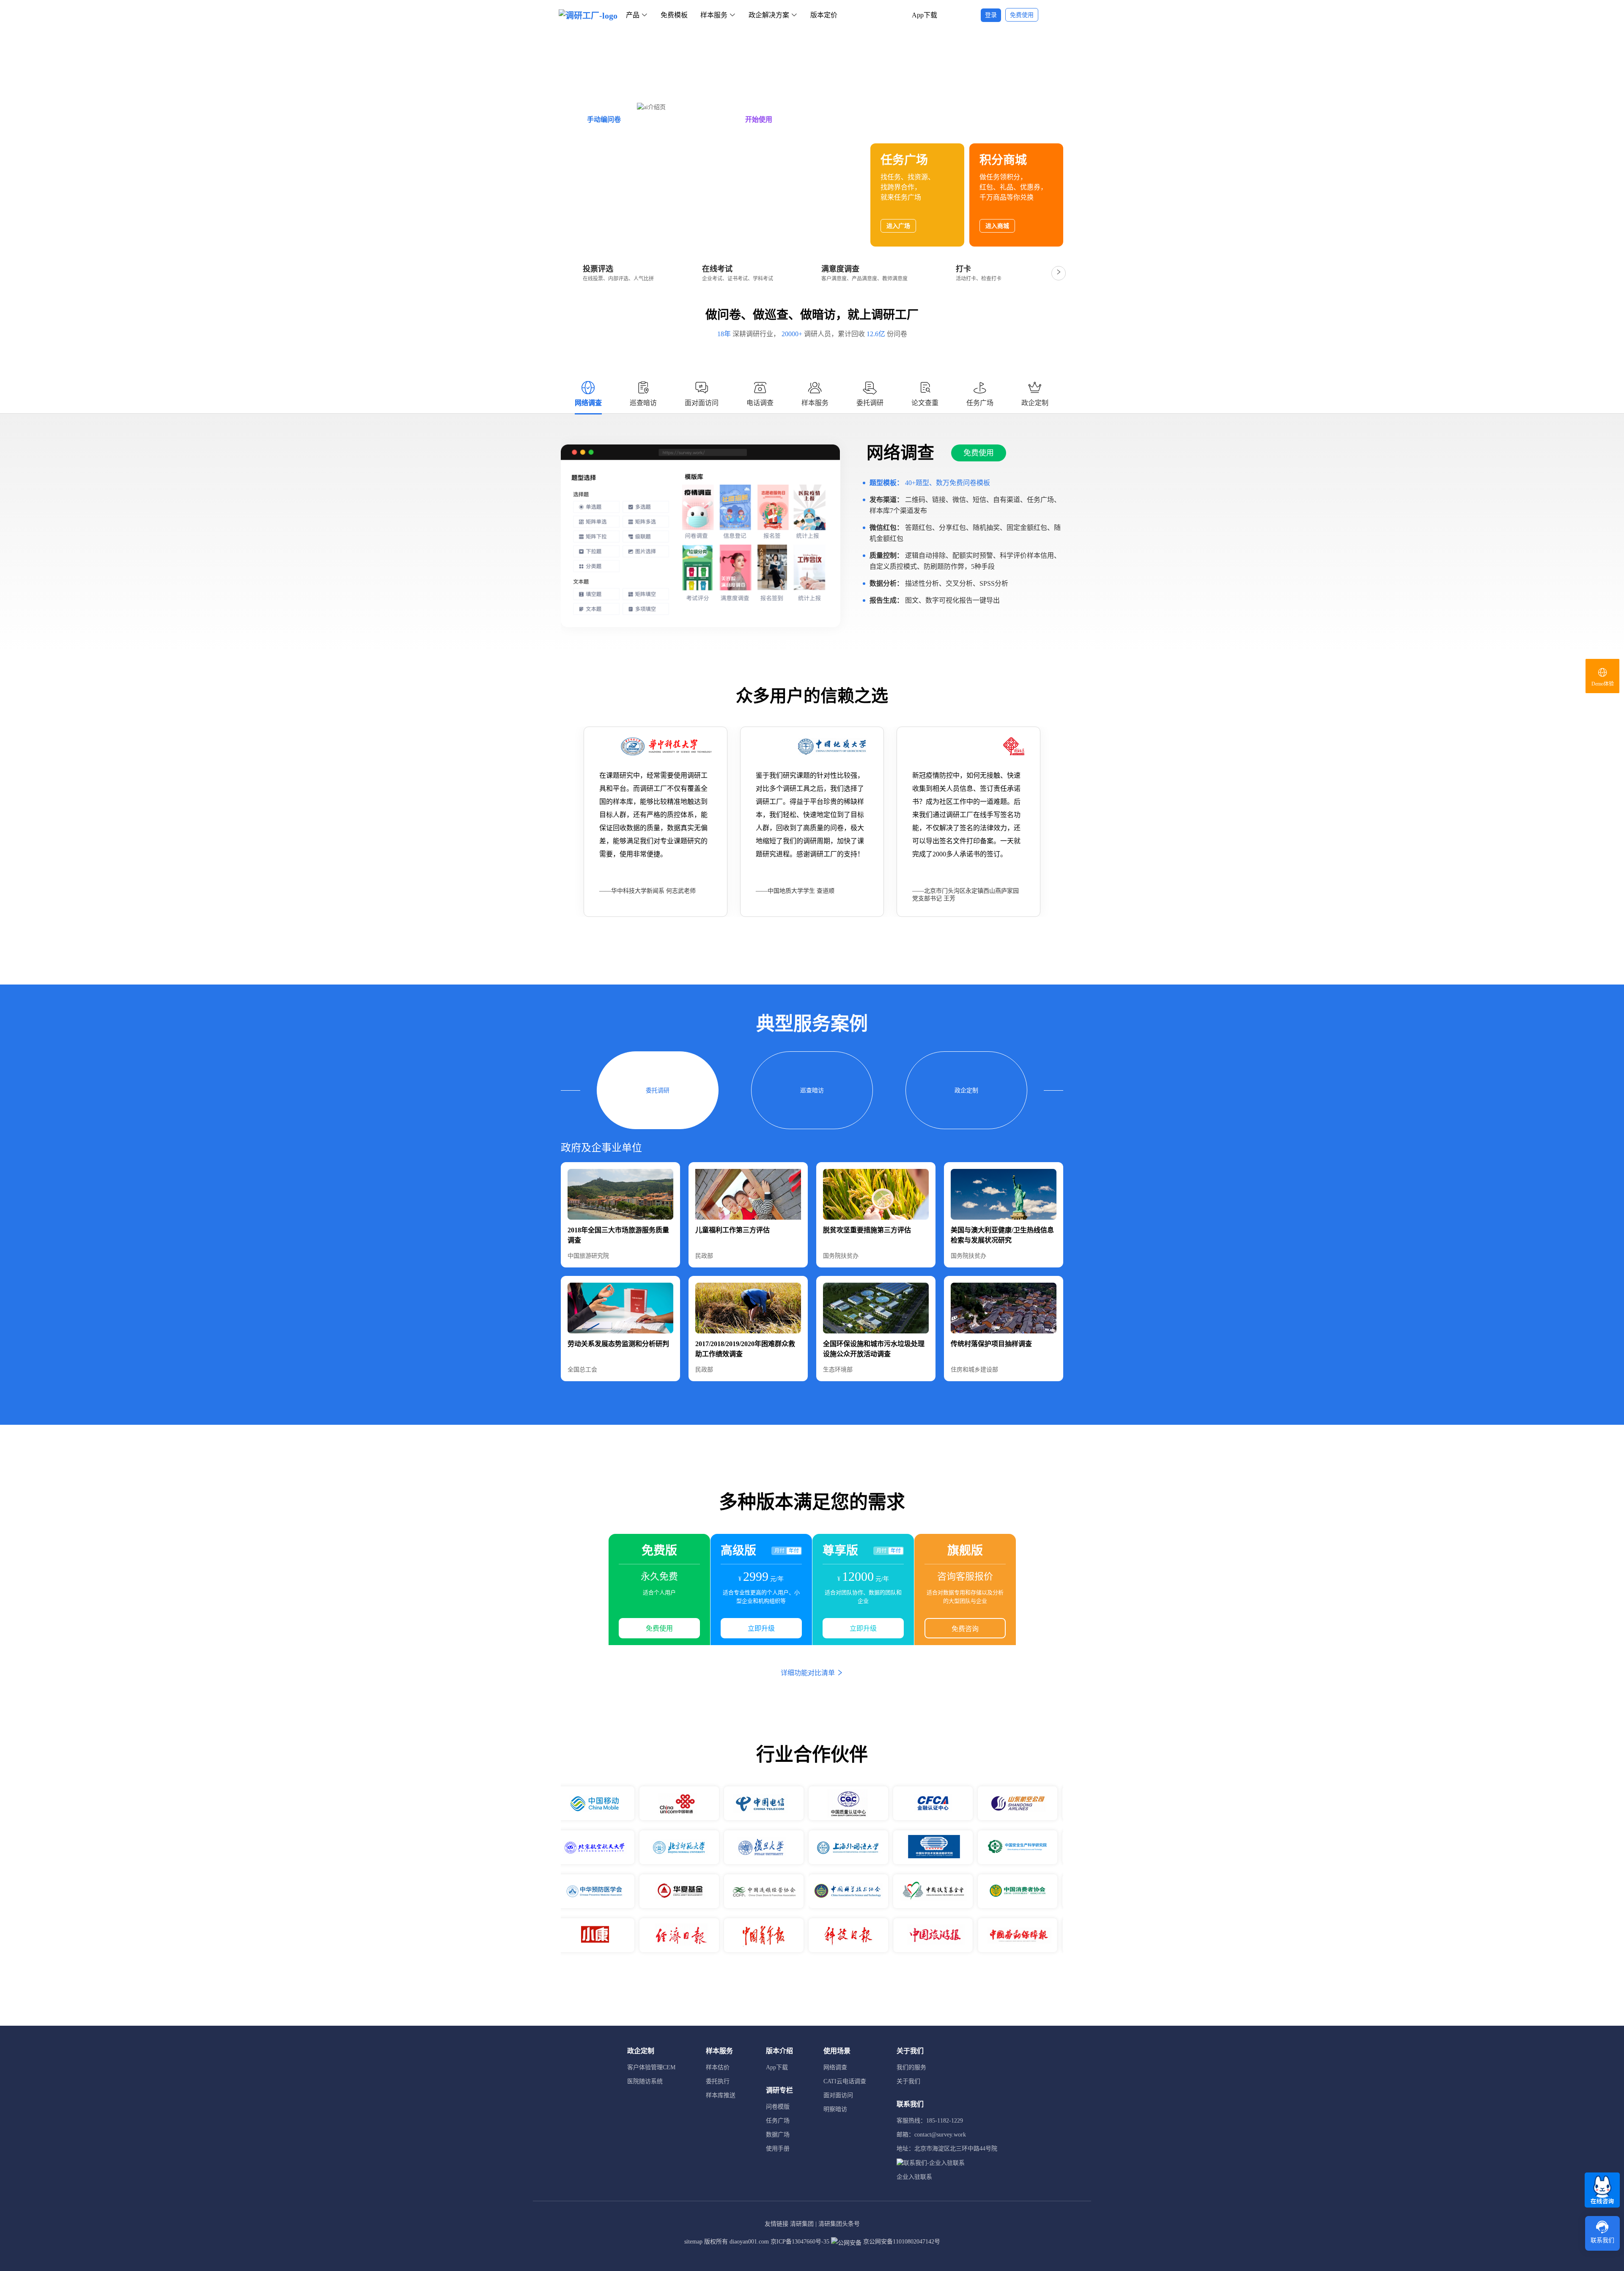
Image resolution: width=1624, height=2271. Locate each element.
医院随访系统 (645, 2081)
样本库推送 (721, 2095)
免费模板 (674, 15)
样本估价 (718, 2067)
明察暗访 (835, 2109)
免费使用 (979, 453)
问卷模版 (778, 2107)
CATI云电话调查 (845, 2081)
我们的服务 (911, 2067)
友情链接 (776, 2224)
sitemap (693, 2242)
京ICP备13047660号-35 (800, 2242)
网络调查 (835, 2067)
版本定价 (824, 15)
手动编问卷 (604, 119)
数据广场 (778, 2135)
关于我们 (908, 2081)
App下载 (924, 15)
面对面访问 (838, 2095)
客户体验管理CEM (651, 2067)
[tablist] (812, 397)
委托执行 (718, 2081)
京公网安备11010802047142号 (901, 2242)
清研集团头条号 (839, 2224)
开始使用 (759, 119)
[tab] (588, 394)
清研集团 (802, 2224)
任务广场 (778, 2121)
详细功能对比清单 (809, 1673)
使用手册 (778, 2149)
